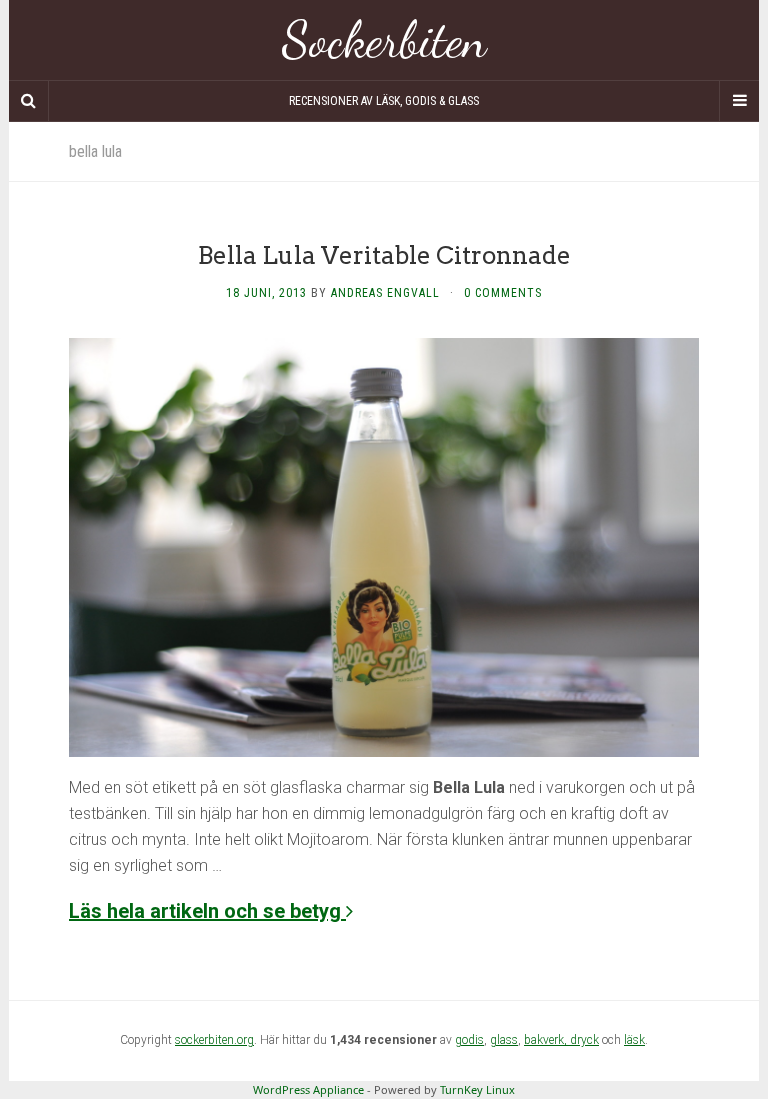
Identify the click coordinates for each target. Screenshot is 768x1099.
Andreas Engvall (385, 293)
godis (469, 1040)
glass (504, 1040)
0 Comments (503, 293)
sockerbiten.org (214, 1040)
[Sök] (29, 101)
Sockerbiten (384, 40)
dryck (584, 1040)
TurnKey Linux (477, 1089)
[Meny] (739, 101)
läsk (634, 1040)
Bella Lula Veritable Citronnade (384, 255)
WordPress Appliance (308, 1089)
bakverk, (547, 1040)
